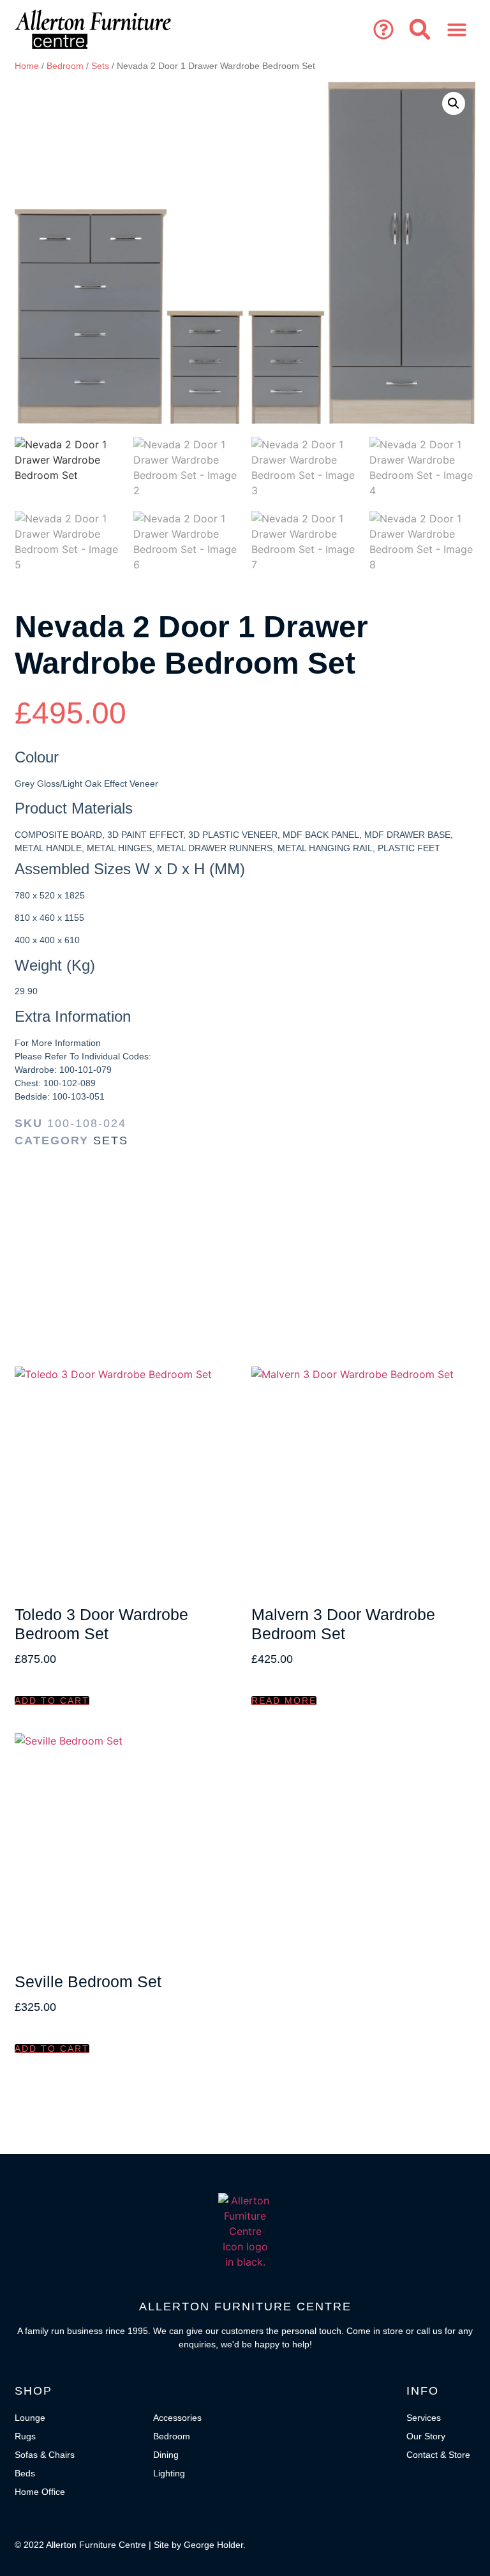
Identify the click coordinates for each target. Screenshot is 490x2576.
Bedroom (65, 66)
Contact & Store (438, 2455)
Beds (25, 2473)
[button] (383, 29)
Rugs (25, 2436)
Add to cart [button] (52, 1701)
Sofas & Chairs (45, 2455)
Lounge (30, 2418)
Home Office (40, 2492)
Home (27, 66)
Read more (284, 1701)
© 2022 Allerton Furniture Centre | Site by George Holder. (130, 2545)
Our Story (426, 2436)
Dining (166, 2455)
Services (424, 2418)
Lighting (169, 2473)
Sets (100, 66)
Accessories (177, 2418)
